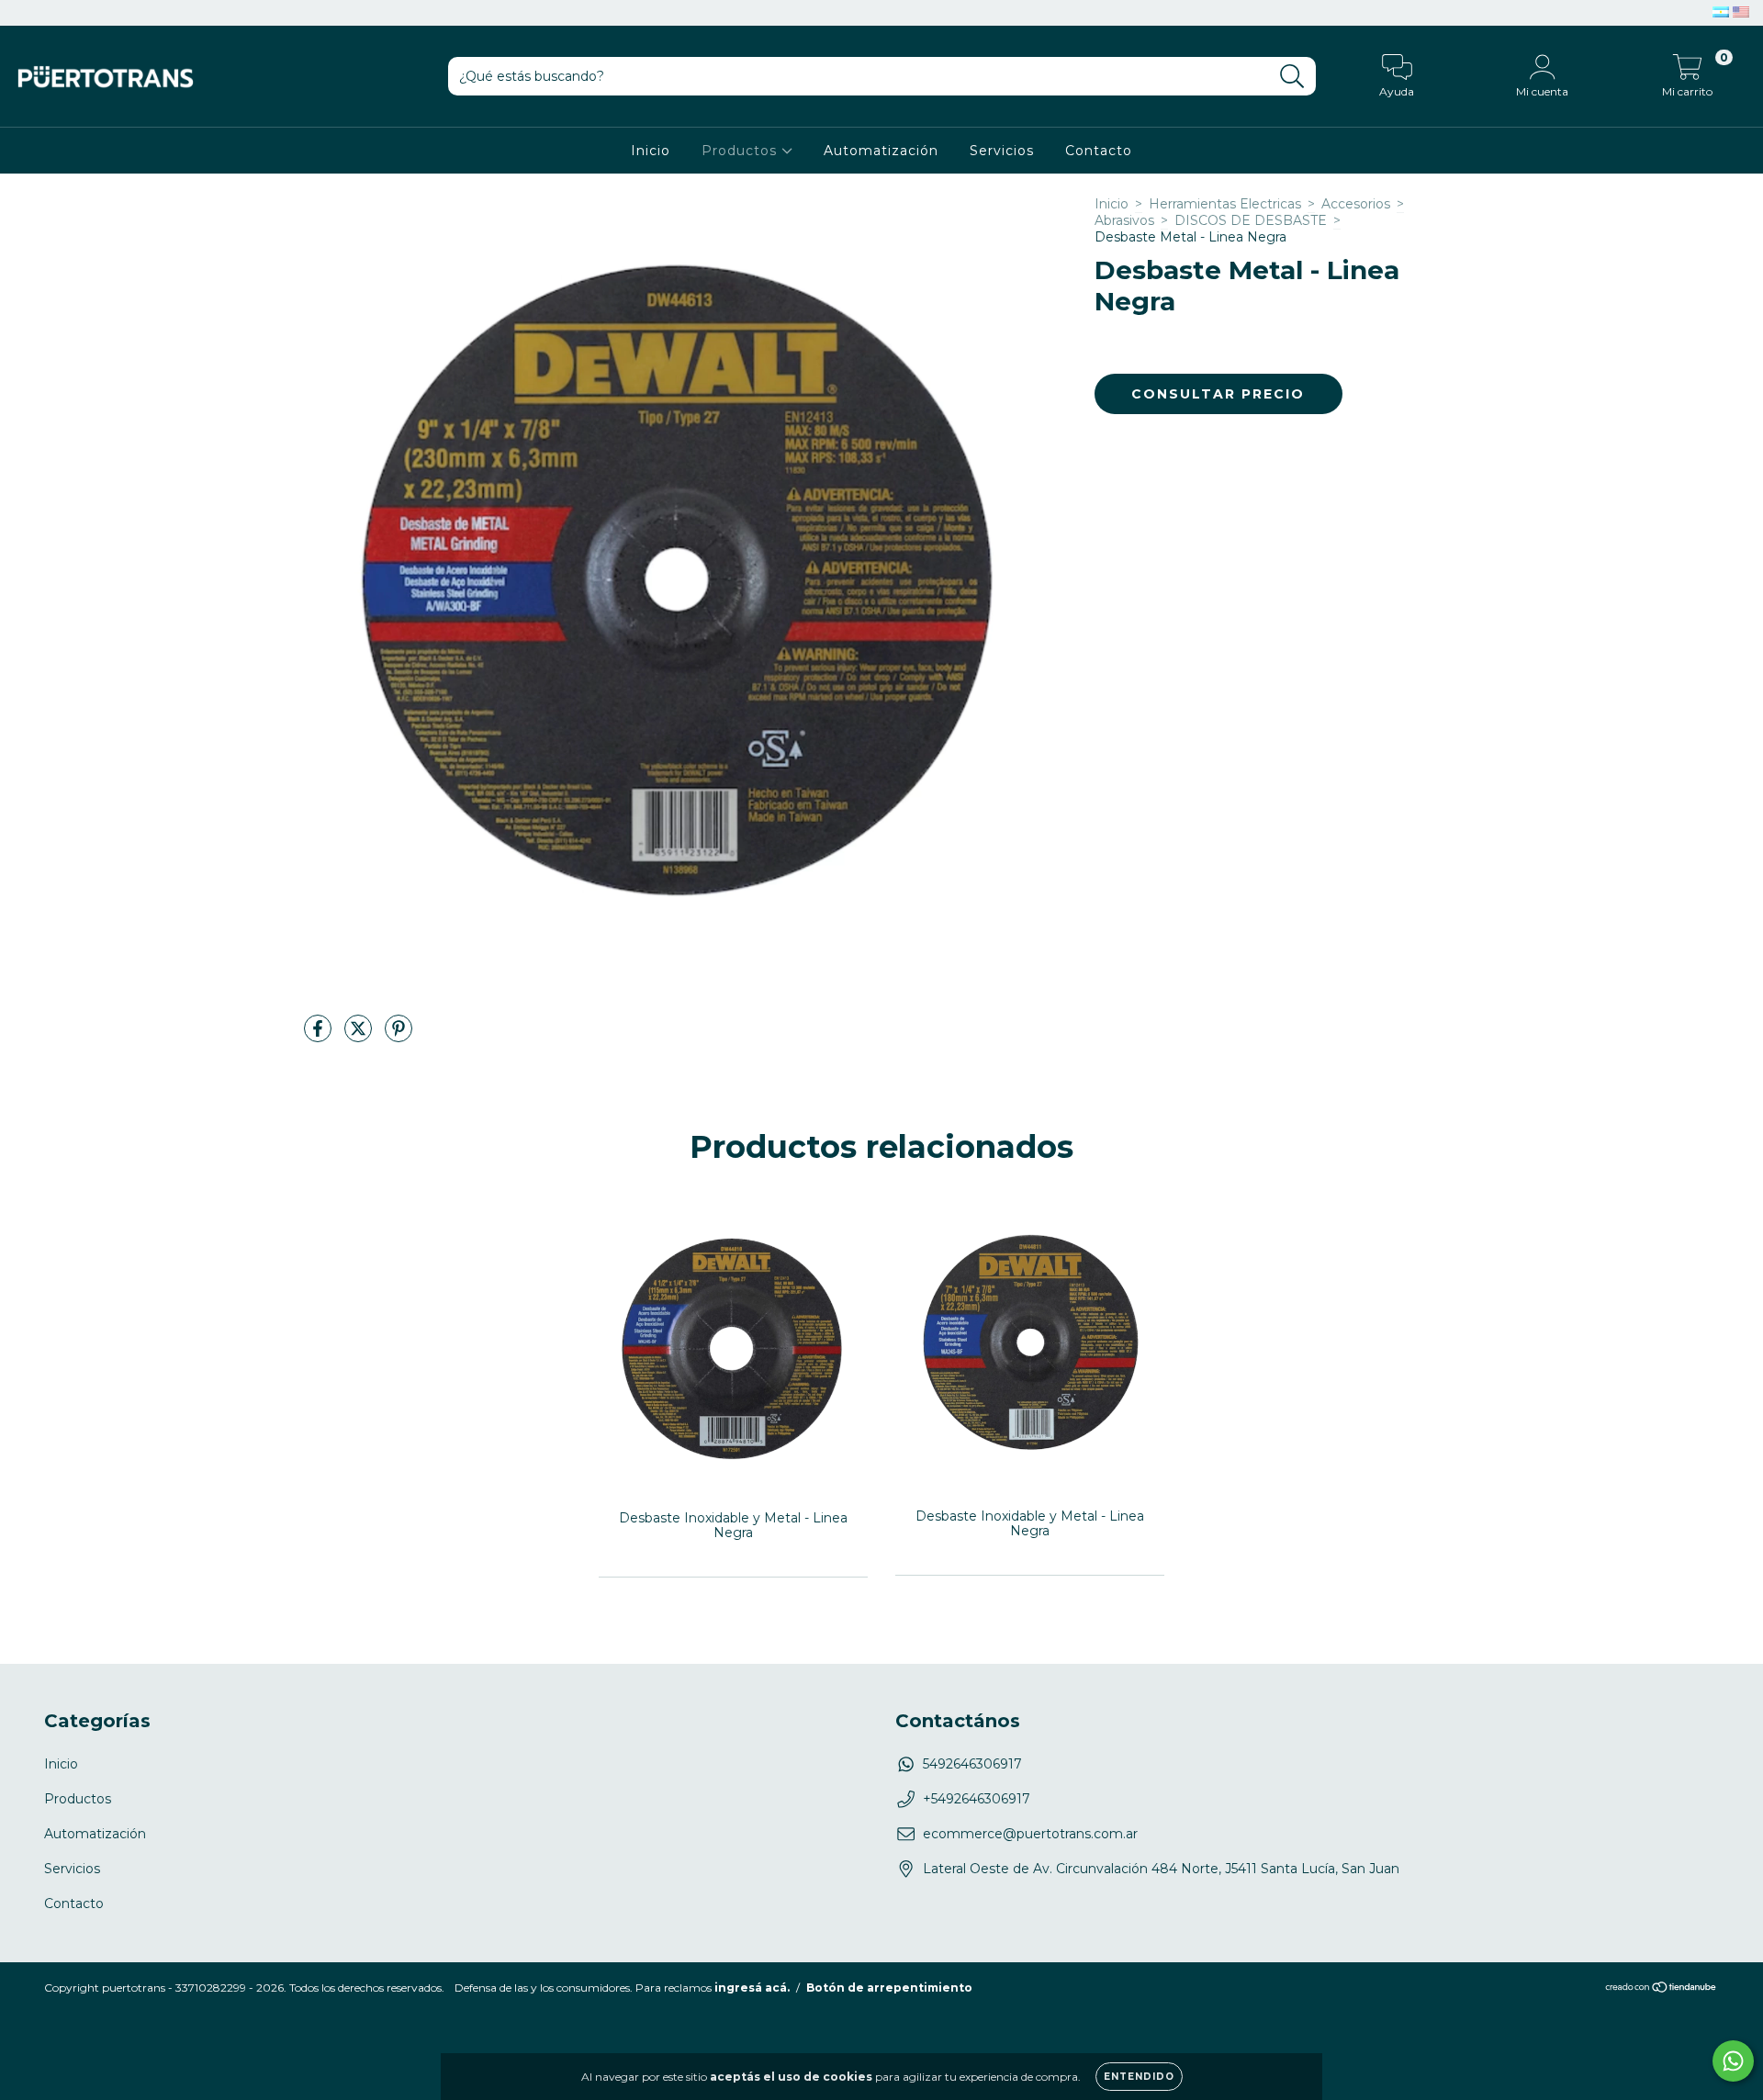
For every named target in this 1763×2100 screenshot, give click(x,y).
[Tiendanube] (1662, 1989)
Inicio (651, 151)
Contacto (1099, 151)
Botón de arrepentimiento (889, 1988)
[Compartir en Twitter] (360, 1037)
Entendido (1139, 2077)
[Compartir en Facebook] (320, 1037)
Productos (741, 151)
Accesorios (1356, 204)
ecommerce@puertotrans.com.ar (1030, 1834)
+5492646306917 (977, 1799)
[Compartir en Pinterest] (399, 1037)
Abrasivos (1124, 220)
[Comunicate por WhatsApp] (1733, 2061)
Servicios (1002, 151)
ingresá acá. (752, 1988)
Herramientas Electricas (1225, 204)
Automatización (881, 151)
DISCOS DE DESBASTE (1251, 220)
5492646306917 (972, 1764)
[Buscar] (1292, 77)
